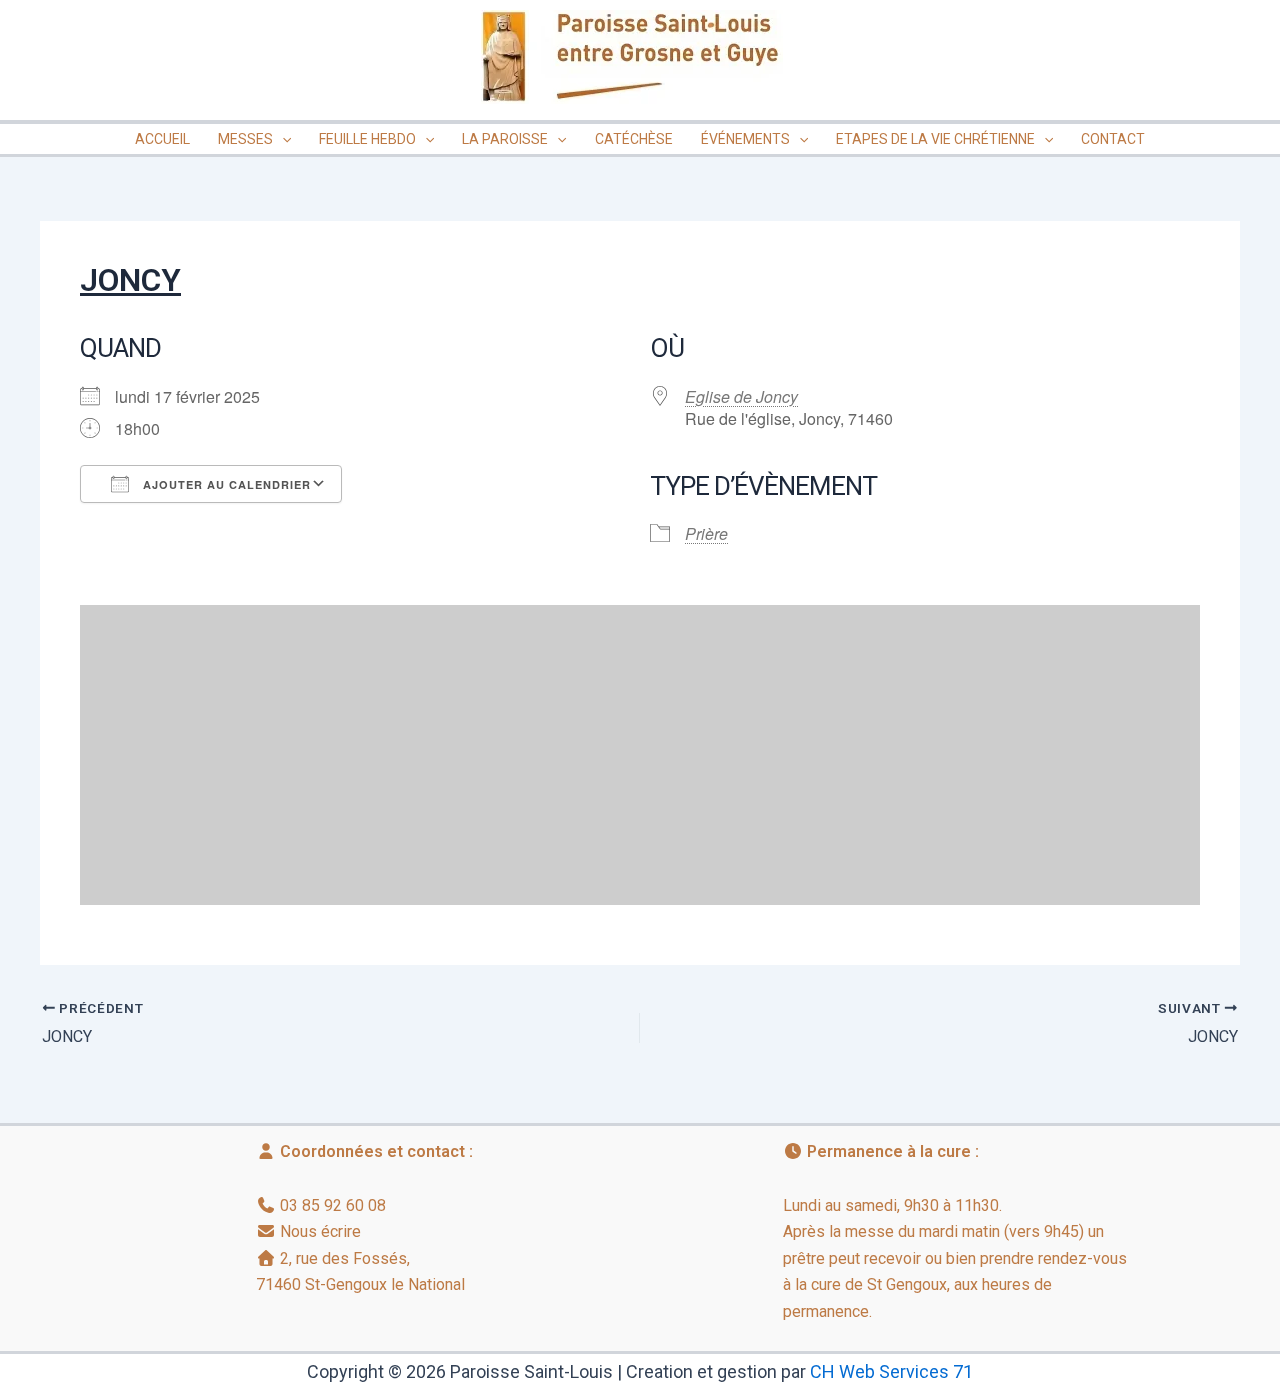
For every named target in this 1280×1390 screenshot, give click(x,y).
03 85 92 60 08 (333, 1205)
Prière (706, 533)
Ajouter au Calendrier (225, 484)
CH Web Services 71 (891, 1371)
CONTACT (1113, 139)
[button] (282, 139)
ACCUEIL (162, 139)
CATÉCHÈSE (634, 139)
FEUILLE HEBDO (367, 139)
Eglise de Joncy (741, 396)
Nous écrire (320, 1231)
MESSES (245, 139)
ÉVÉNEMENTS (745, 139)
